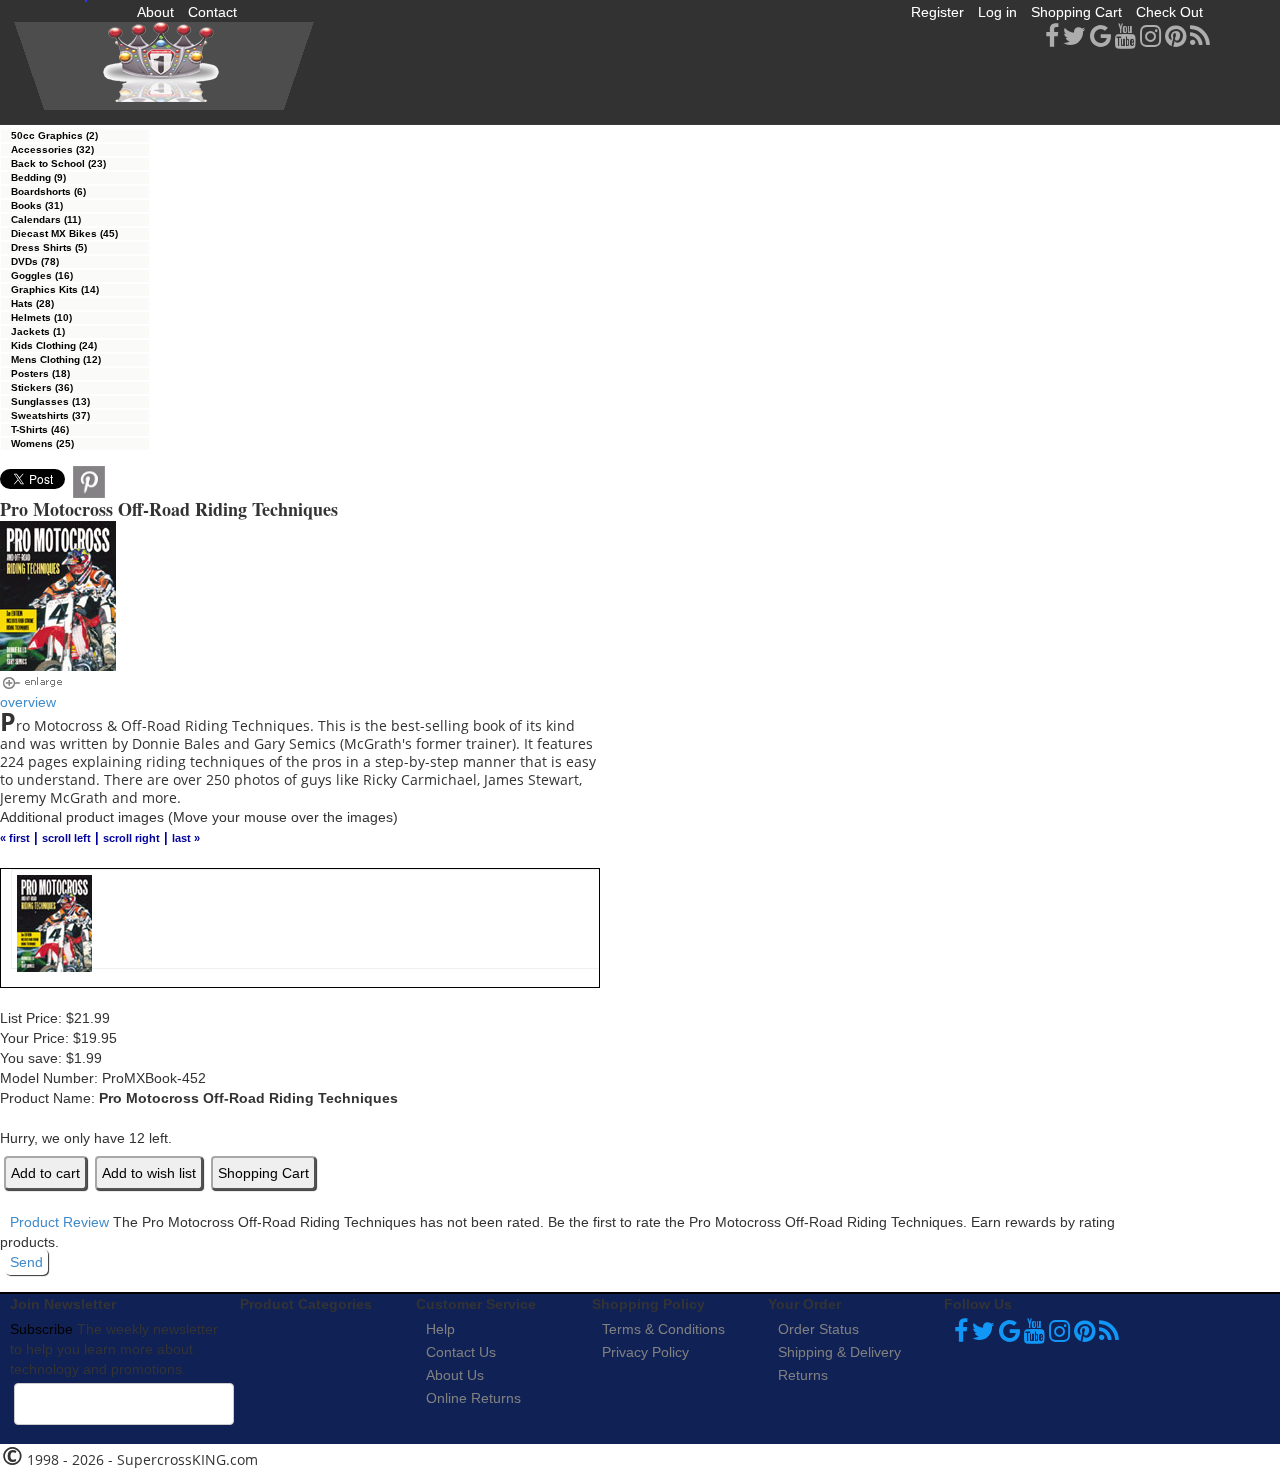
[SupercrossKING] (164, 66)
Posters (40, 373)
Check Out (1169, 12)
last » (186, 838)
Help (440, 1329)
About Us (455, 1375)
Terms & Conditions (663, 1329)
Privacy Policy (645, 1352)
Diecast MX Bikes (64, 233)
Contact (212, 12)
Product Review (59, 1222)
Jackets (38, 331)
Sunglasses (50, 401)
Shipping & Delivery (839, 1352)
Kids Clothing (54, 345)
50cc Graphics (54, 135)
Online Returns (473, 1398)
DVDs (35, 261)
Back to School (58, 163)
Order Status (818, 1329)
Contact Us (461, 1352)
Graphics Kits (55, 289)
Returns (803, 1375)
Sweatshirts (50, 415)
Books (37, 205)
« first (15, 838)
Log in (997, 12)
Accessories (52, 149)
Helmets (41, 317)
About (155, 12)
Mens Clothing (56, 359)
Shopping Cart (1076, 12)
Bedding (38, 177)
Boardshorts (48, 191)
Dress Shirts (49, 247)
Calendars (46, 219)
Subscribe (41, 1329)
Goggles (42, 275)
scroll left (66, 838)
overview (28, 702)
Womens (42, 443)
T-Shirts (40, 429)
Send (26, 1262)
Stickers (42, 387)
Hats (32, 303)
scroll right (131, 838)
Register (937, 12)
